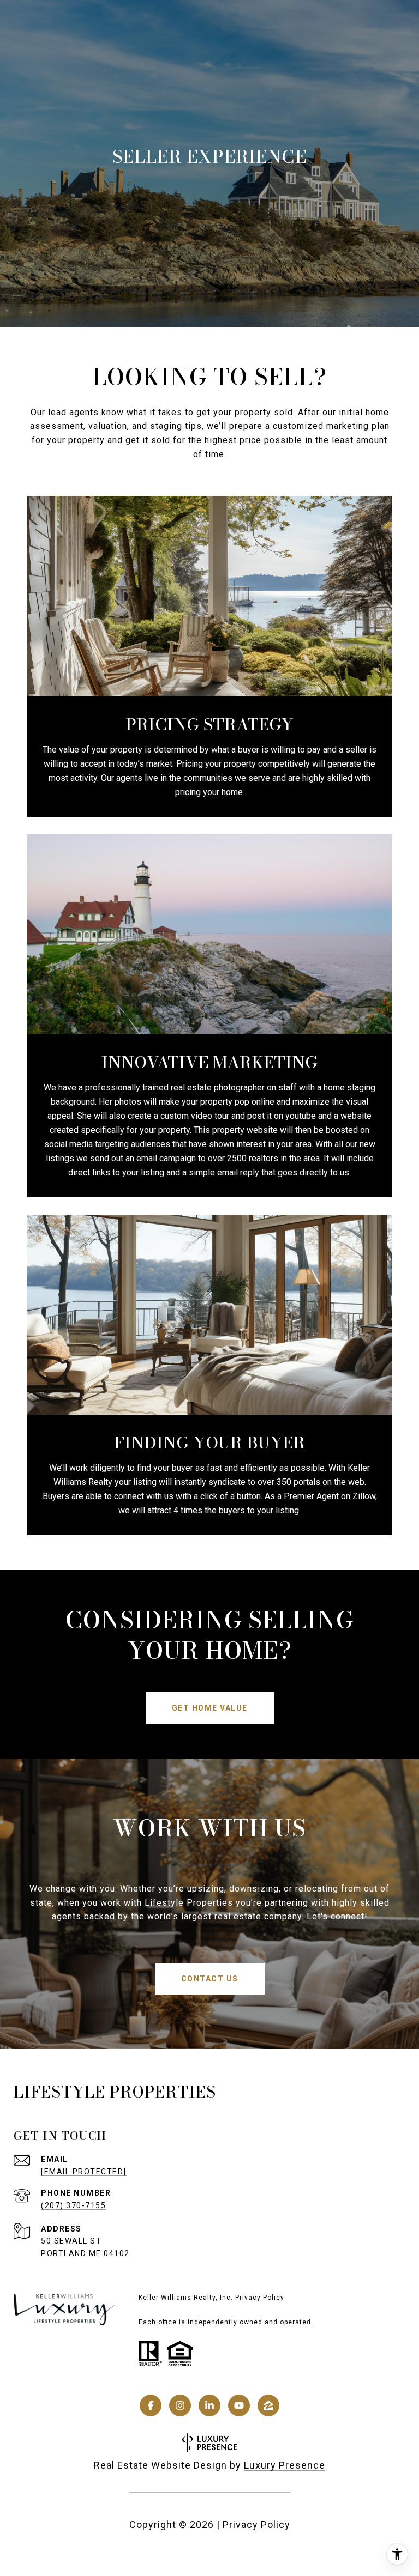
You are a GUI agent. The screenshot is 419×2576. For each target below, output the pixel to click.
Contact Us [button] (210, 1979)
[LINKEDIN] (209, 2405)
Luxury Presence (285, 2465)
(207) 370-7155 (73, 2205)
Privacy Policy (256, 2525)
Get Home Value (210, 1708)
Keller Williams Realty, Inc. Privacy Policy (211, 2298)
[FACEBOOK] (151, 2405)
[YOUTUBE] (239, 2405)
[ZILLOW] (268, 2405)
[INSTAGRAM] (180, 2405)
